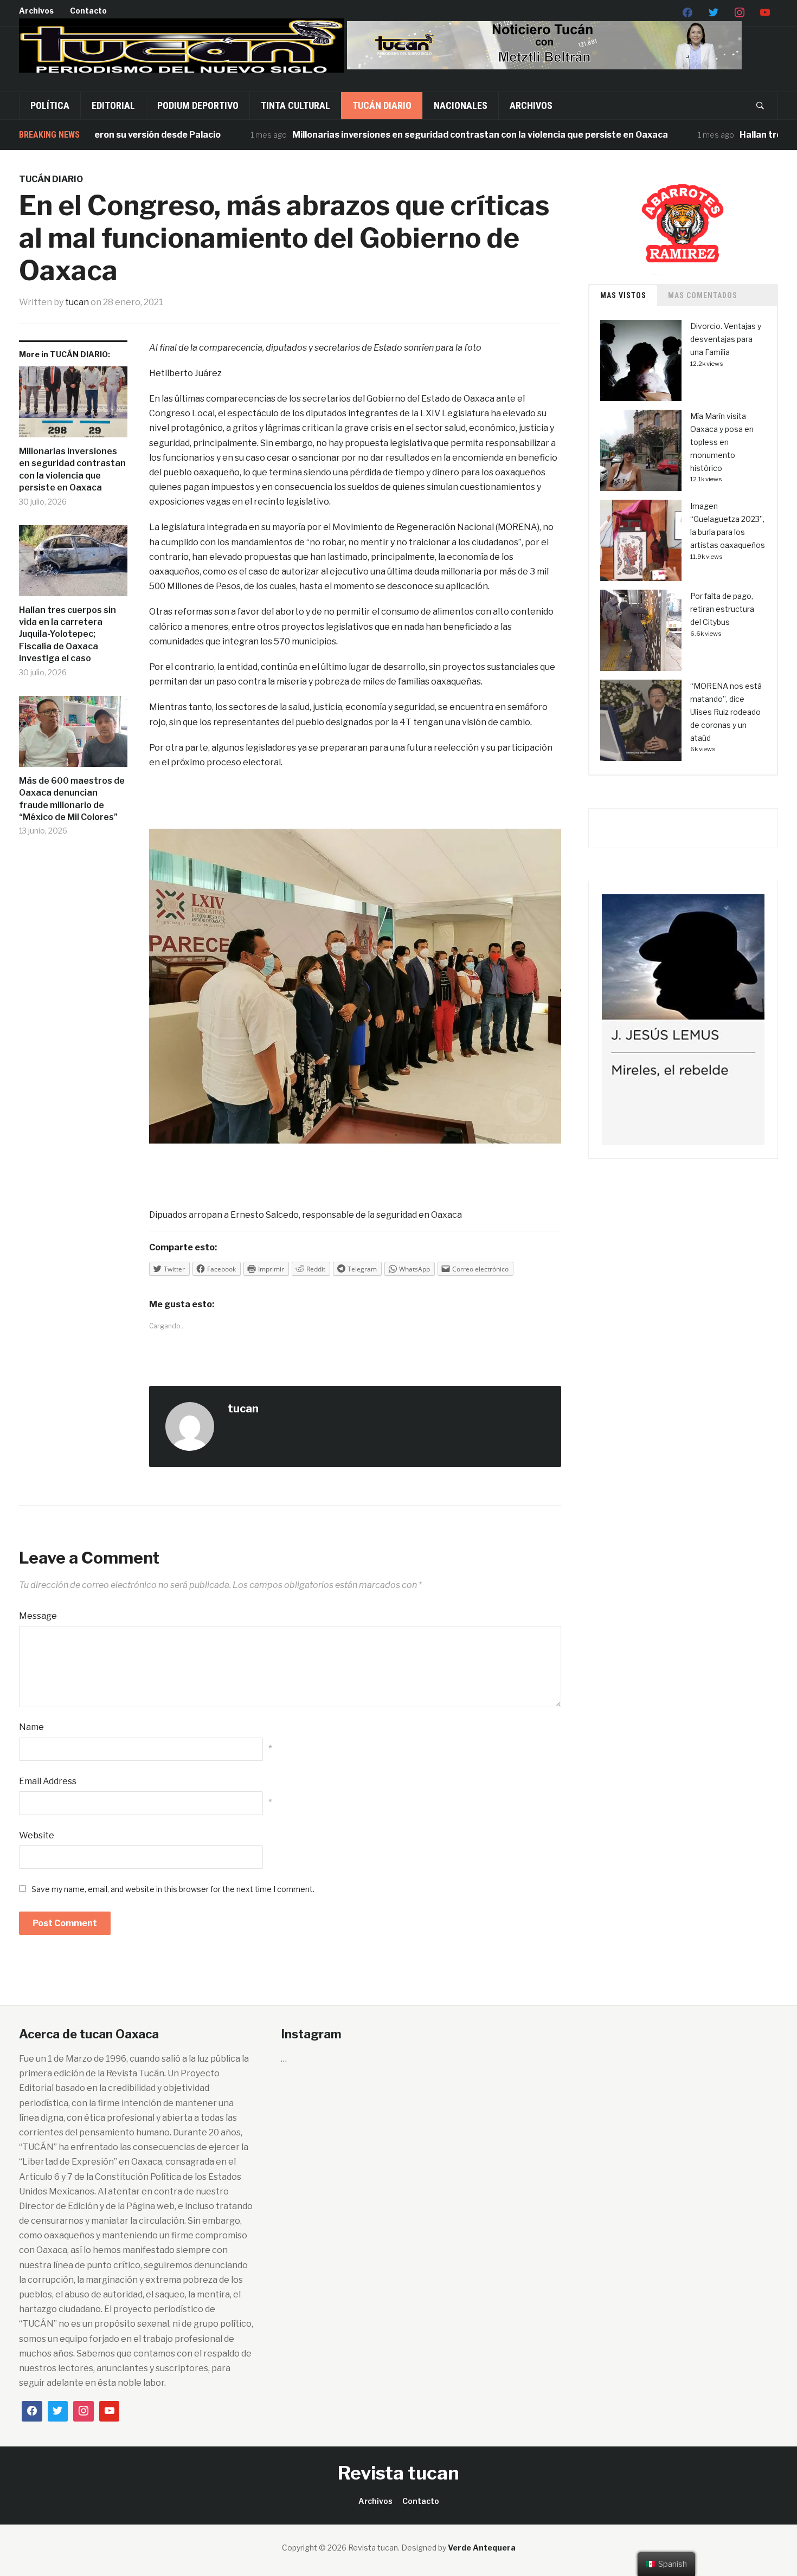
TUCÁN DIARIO (382, 105)
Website (37, 1835)
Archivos (36, 11)
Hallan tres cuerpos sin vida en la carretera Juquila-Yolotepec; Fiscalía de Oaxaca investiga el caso (68, 634)
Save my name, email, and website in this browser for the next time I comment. (173, 1889)
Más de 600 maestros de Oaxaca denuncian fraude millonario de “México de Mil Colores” (72, 799)
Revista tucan (398, 2473)
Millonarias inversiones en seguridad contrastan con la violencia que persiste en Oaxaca (430, 135)
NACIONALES (461, 105)
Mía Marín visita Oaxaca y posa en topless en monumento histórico (722, 442)
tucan (77, 302)
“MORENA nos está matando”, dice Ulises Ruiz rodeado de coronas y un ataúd (726, 712)
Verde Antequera (482, 2548)
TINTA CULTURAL (295, 105)
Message (38, 1616)
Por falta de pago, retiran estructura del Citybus (722, 609)
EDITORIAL (113, 105)
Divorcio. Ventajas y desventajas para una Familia (726, 339)
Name (31, 1727)
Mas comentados (703, 295)
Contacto (88, 11)
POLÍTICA (50, 105)
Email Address (48, 1781)
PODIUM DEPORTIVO (198, 105)
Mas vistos (623, 295)
